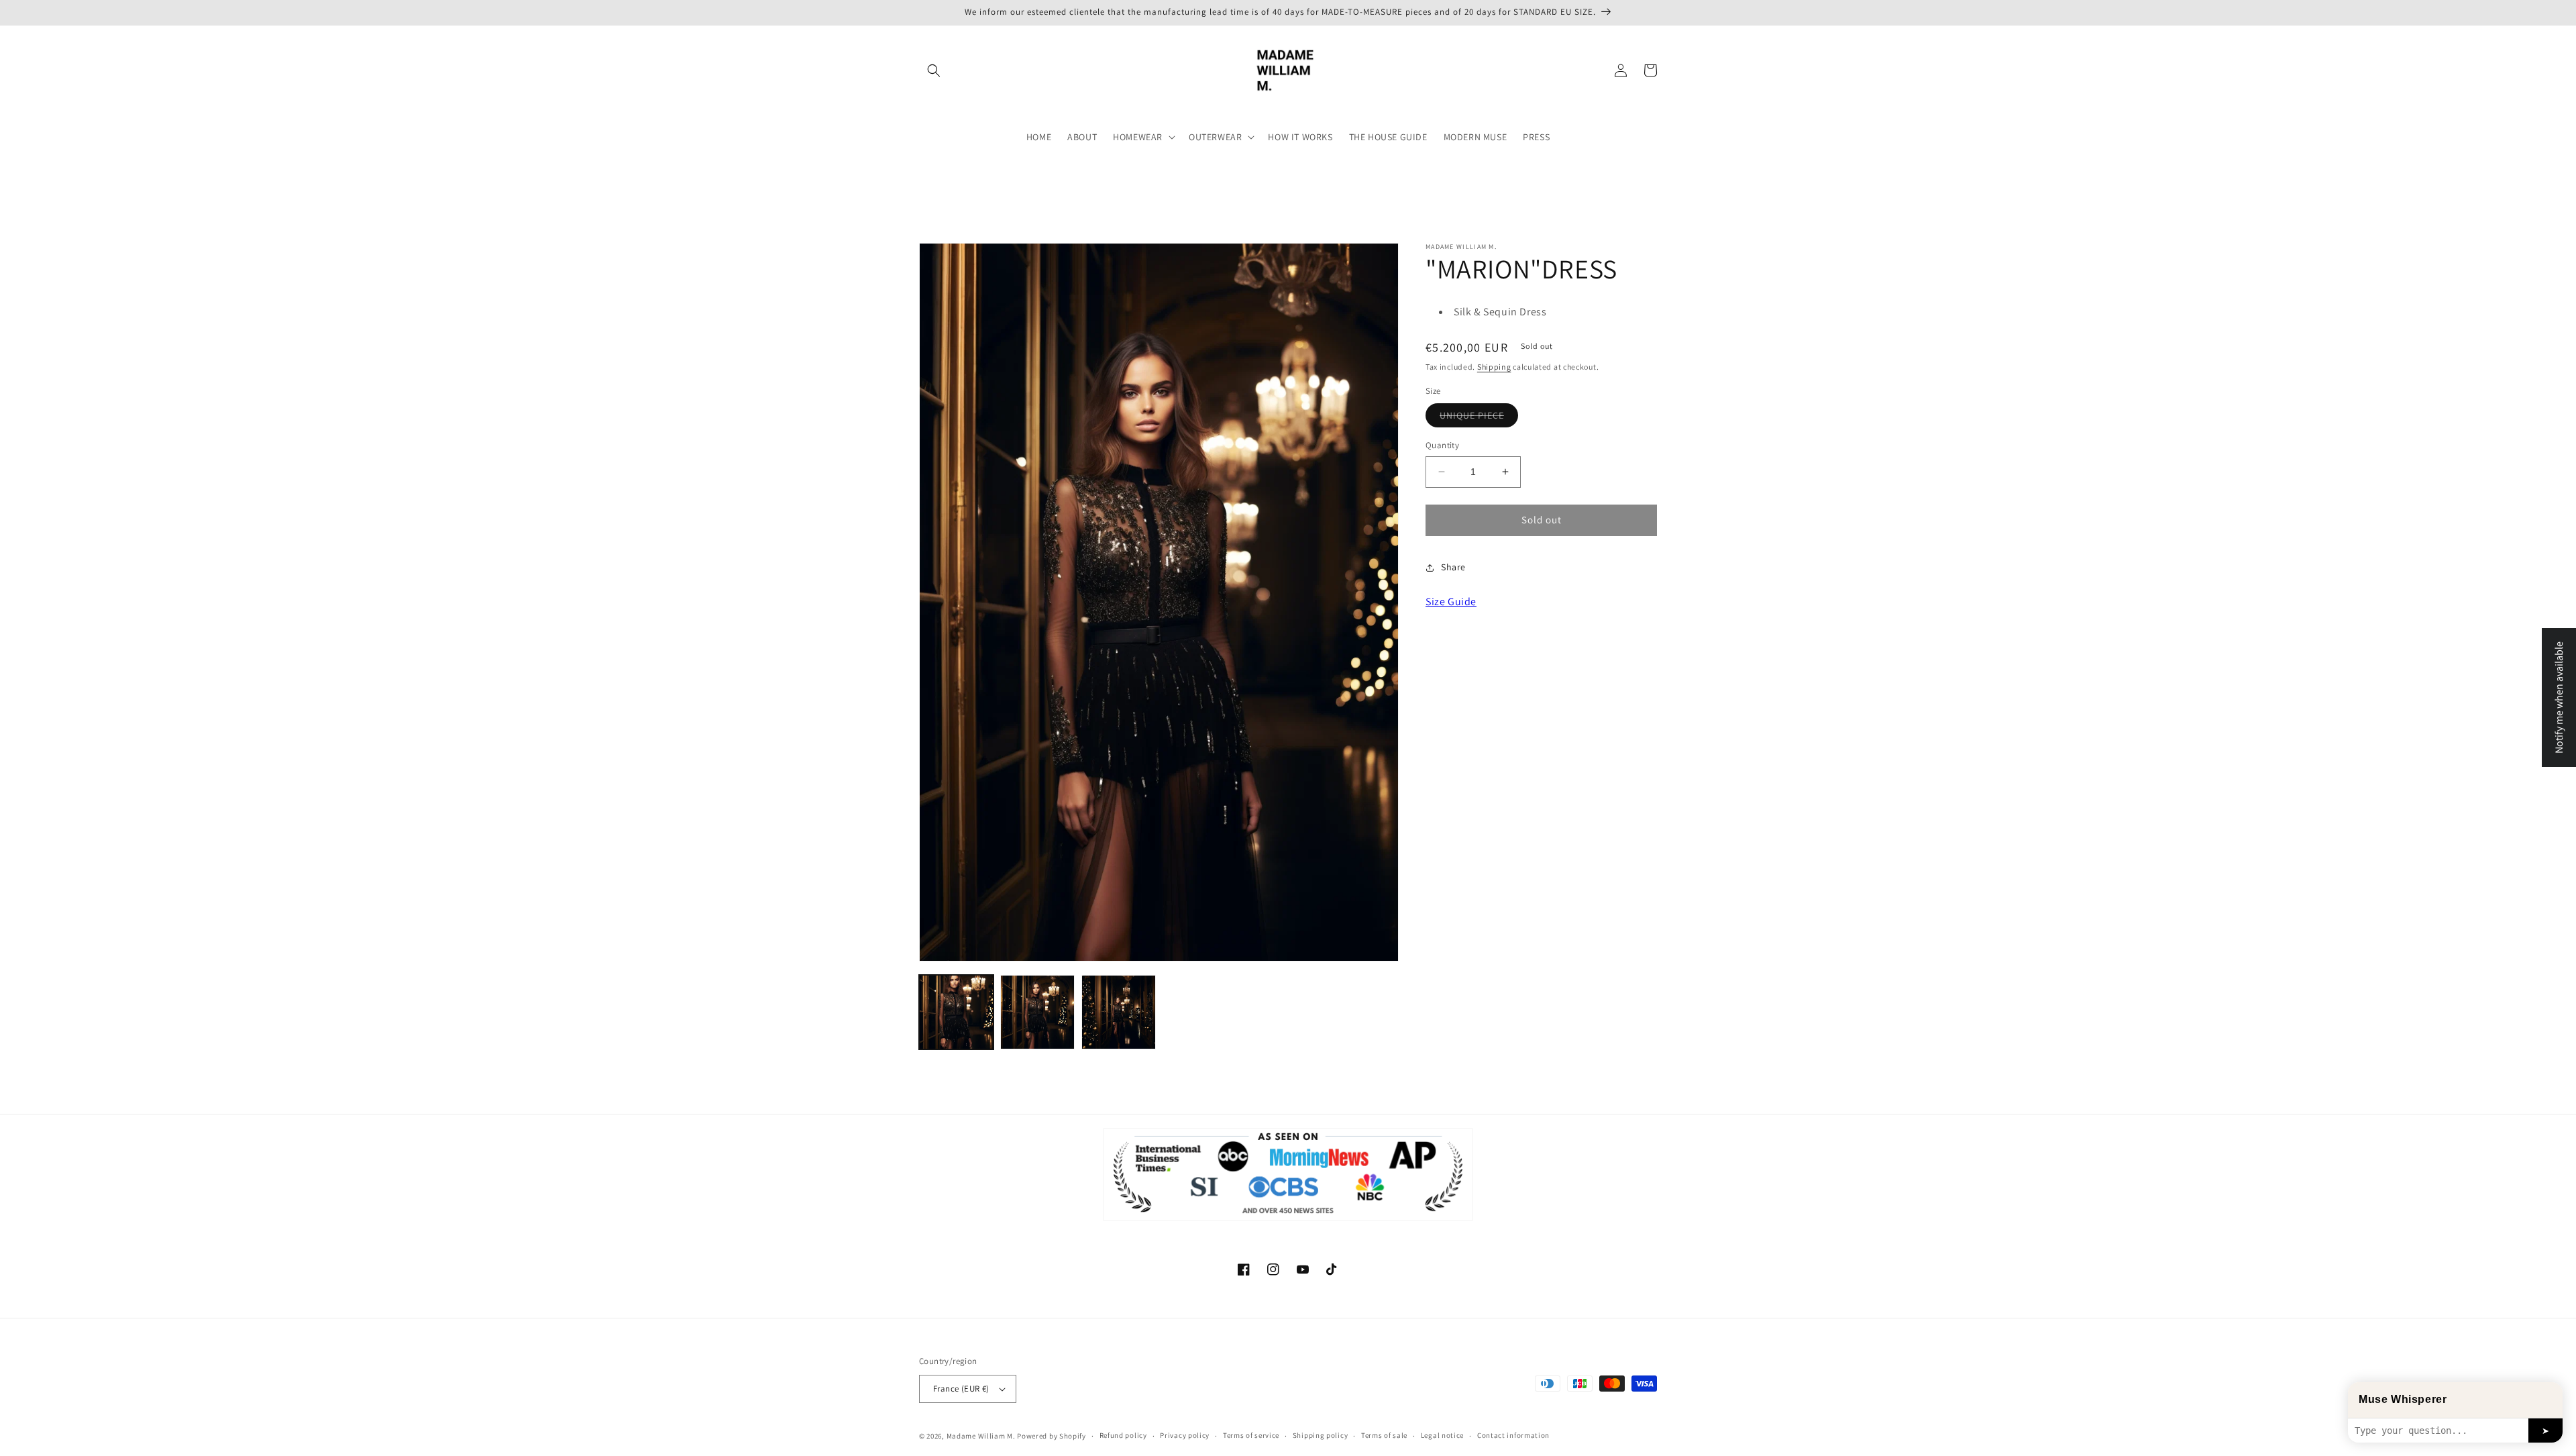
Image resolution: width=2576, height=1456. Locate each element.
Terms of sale (1384, 1435)
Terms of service (1251, 1435)
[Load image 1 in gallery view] (956, 1012)
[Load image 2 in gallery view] (1037, 1012)
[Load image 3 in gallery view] (1119, 1012)
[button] (934, 70)
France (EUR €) (961, 1389)
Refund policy (1123, 1435)
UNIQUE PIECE (1479, 418)
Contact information (1513, 1435)
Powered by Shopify (1052, 1436)
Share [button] (1453, 567)
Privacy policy (1185, 1435)
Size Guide (1451, 602)
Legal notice (1442, 1435)
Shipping (1494, 367)
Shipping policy (1321, 1435)
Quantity (1442, 445)
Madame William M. (981, 1436)
